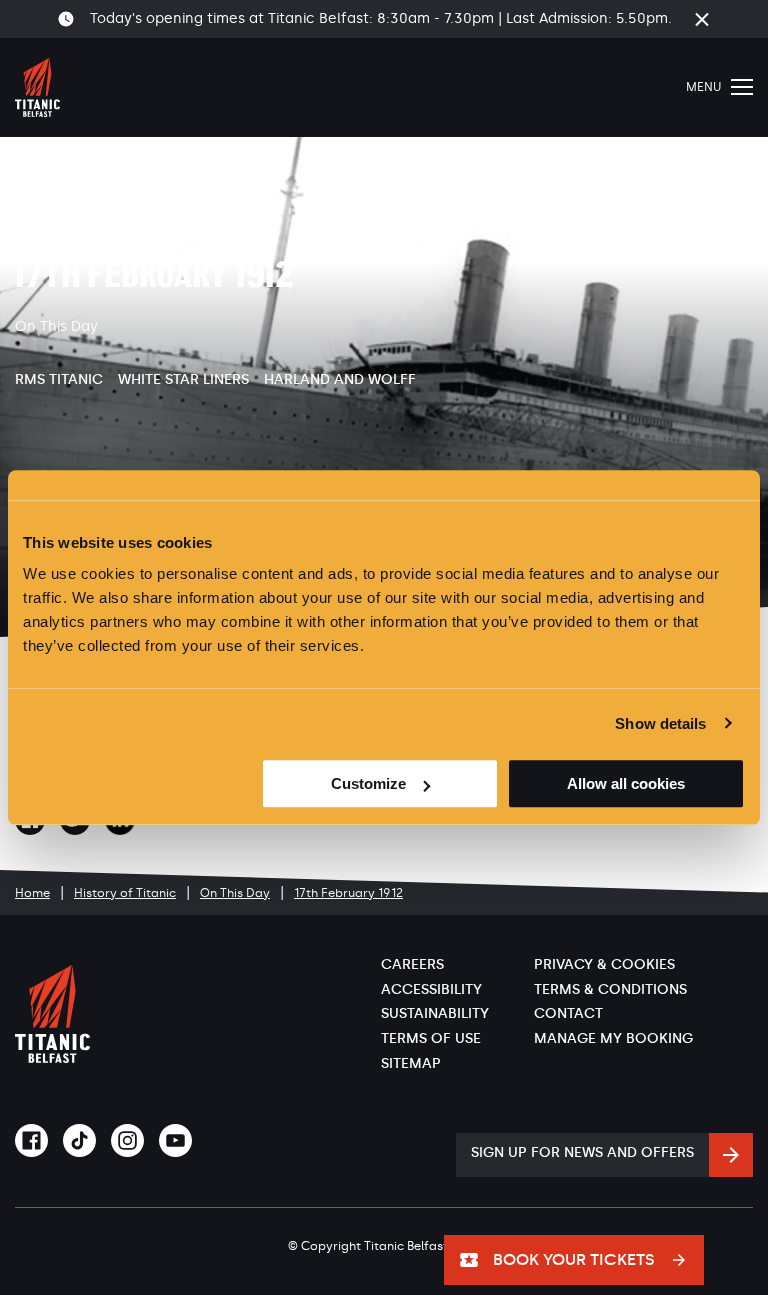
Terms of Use (431, 1038)
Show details (660, 723)
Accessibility (431, 989)
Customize (368, 783)
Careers (412, 964)
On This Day (235, 893)
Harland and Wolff (340, 379)
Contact (568, 1013)
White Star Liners (183, 379)
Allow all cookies (626, 783)
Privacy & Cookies (604, 964)
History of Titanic (125, 893)
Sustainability (435, 1013)
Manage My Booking (613, 1038)
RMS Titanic (59, 379)
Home (32, 893)
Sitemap (411, 1063)
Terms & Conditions (610, 989)
